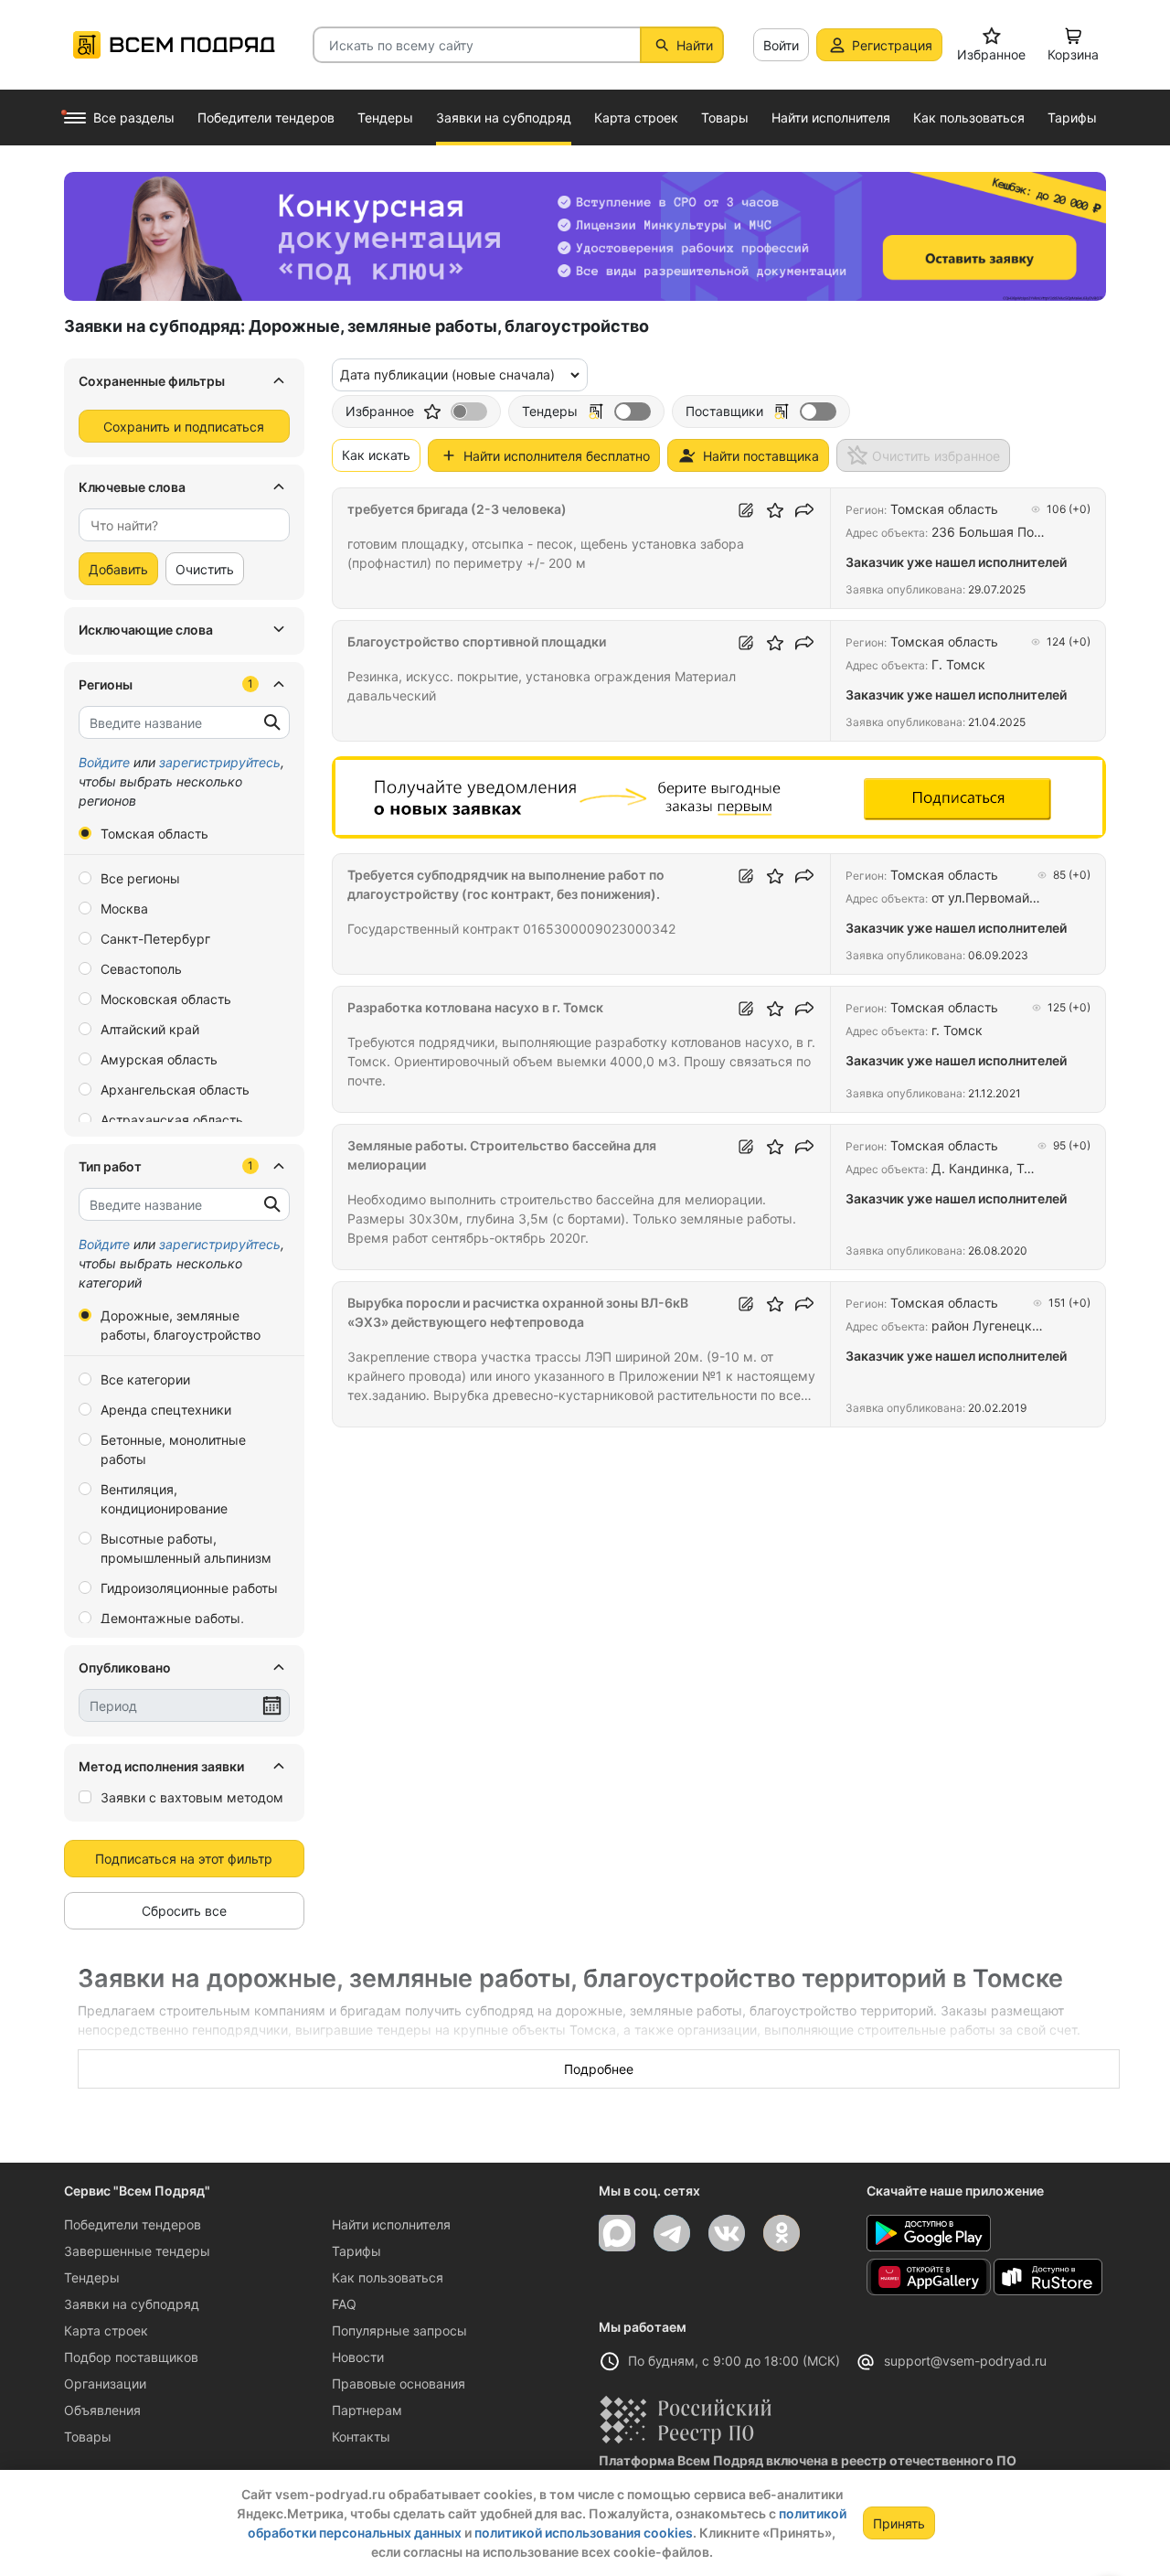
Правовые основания (399, 2384)
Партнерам (367, 2410)
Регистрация (892, 45)
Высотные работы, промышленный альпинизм (186, 1548)
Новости (358, 2357)
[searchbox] (177, 525)
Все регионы (140, 878)
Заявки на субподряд (132, 2304)
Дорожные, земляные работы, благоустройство (181, 1325)
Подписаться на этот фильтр (184, 1859)
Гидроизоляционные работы (189, 1588)
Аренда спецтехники (166, 1410)
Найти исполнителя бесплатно (557, 456)
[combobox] (184, 525)
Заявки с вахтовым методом (192, 1797)
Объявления (102, 2410)
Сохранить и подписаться (184, 427)
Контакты (361, 2437)
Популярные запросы (399, 2330)
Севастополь (141, 969)
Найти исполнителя (391, 2224)
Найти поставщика (761, 456)
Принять (899, 2523)
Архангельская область (175, 1090)
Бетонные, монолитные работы (173, 1449)
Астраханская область (172, 1120)
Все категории (145, 1379)
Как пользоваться (388, 2277)
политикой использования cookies (584, 2533)
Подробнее (599, 2069)
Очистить (205, 569)
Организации (105, 2384)
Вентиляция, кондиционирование (164, 1499)
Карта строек (106, 2330)
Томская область (154, 834)
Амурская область (159, 1059)
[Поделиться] (804, 510)
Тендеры (92, 2277)
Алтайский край (150, 1029)
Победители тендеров (133, 2224)
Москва (124, 909)
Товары (88, 2437)
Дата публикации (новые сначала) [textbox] (447, 374)
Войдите (104, 762)
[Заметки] (746, 510)
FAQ (344, 2304)
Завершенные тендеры (137, 2251)
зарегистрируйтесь (220, 762)
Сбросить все (184, 1911)
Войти (781, 45)
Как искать (376, 455)
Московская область (166, 999)
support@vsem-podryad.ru (965, 2361)
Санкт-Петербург (155, 939)
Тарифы (356, 2251)
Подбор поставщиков (131, 2357)
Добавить (118, 569)
